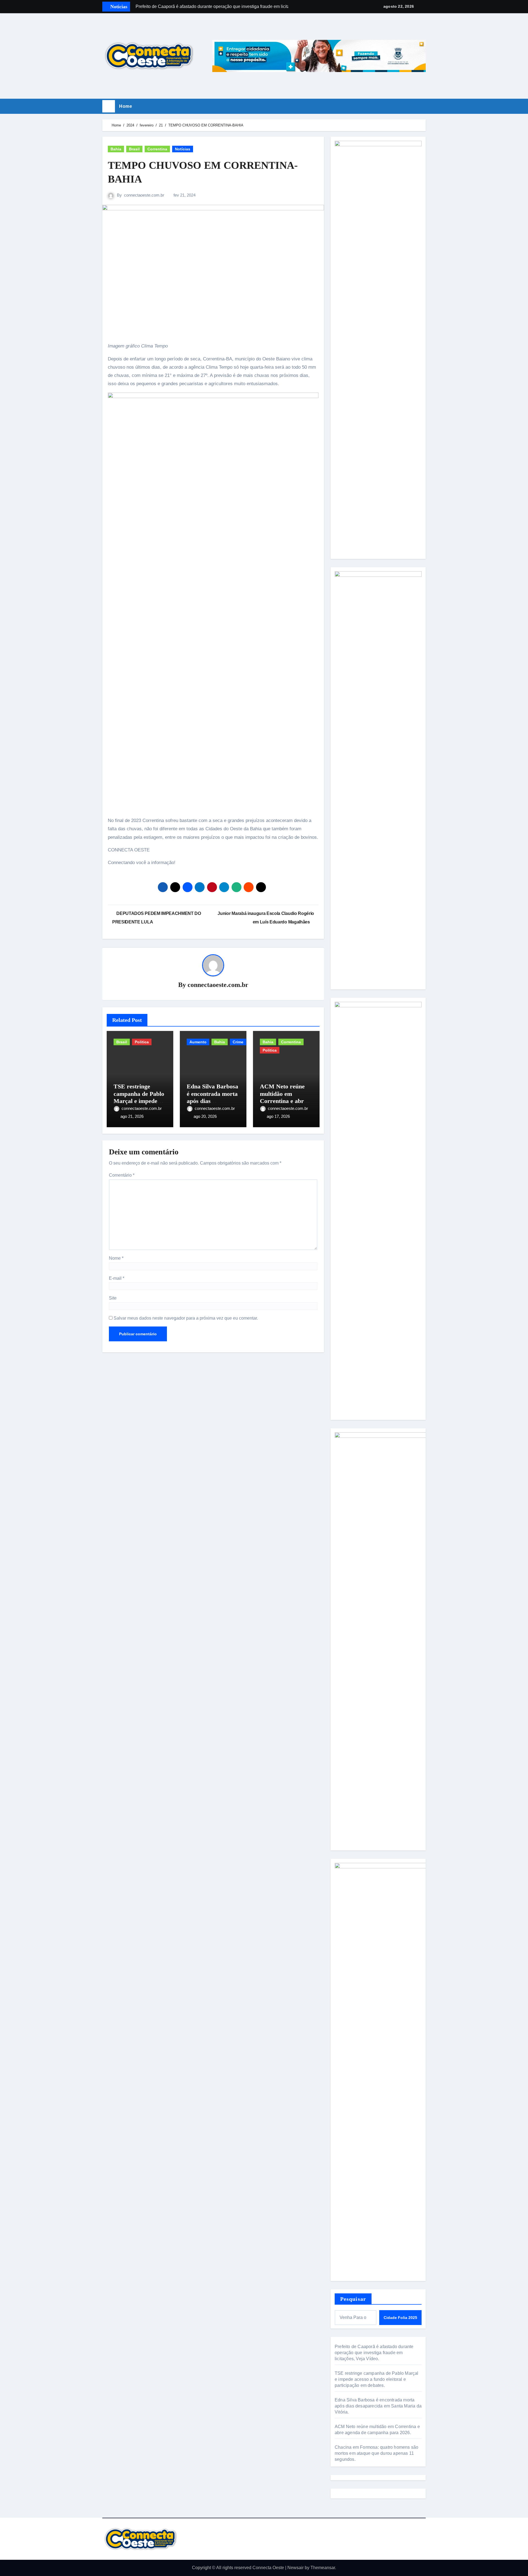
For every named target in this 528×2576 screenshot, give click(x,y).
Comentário (122, 1175)
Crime (238, 1042)
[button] (424, 106)
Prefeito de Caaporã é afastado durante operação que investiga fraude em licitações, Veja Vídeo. (374, 2353)
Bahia (116, 149)
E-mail (117, 1278)
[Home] (109, 106)
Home (126, 106)
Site (113, 1298)
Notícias (183, 149)
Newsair (295, 2568)
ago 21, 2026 (132, 1116)
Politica (142, 1042)
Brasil (134, 149)
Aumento (198, 1042)
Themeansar (323, 2568)
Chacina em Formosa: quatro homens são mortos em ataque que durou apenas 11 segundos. (376, 2453)
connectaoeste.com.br (144, 195)
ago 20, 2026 (205, 1116)
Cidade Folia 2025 (400, 2318)
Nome (116, 1258)
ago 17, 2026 (278, 1116)
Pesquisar (353, 2299)
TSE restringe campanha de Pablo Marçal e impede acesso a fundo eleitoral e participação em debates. (377, 2379)
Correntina (157, 149)
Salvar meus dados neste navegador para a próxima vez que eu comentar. (186, 1318)
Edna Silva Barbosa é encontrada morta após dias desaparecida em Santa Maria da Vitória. (378, 2406)
